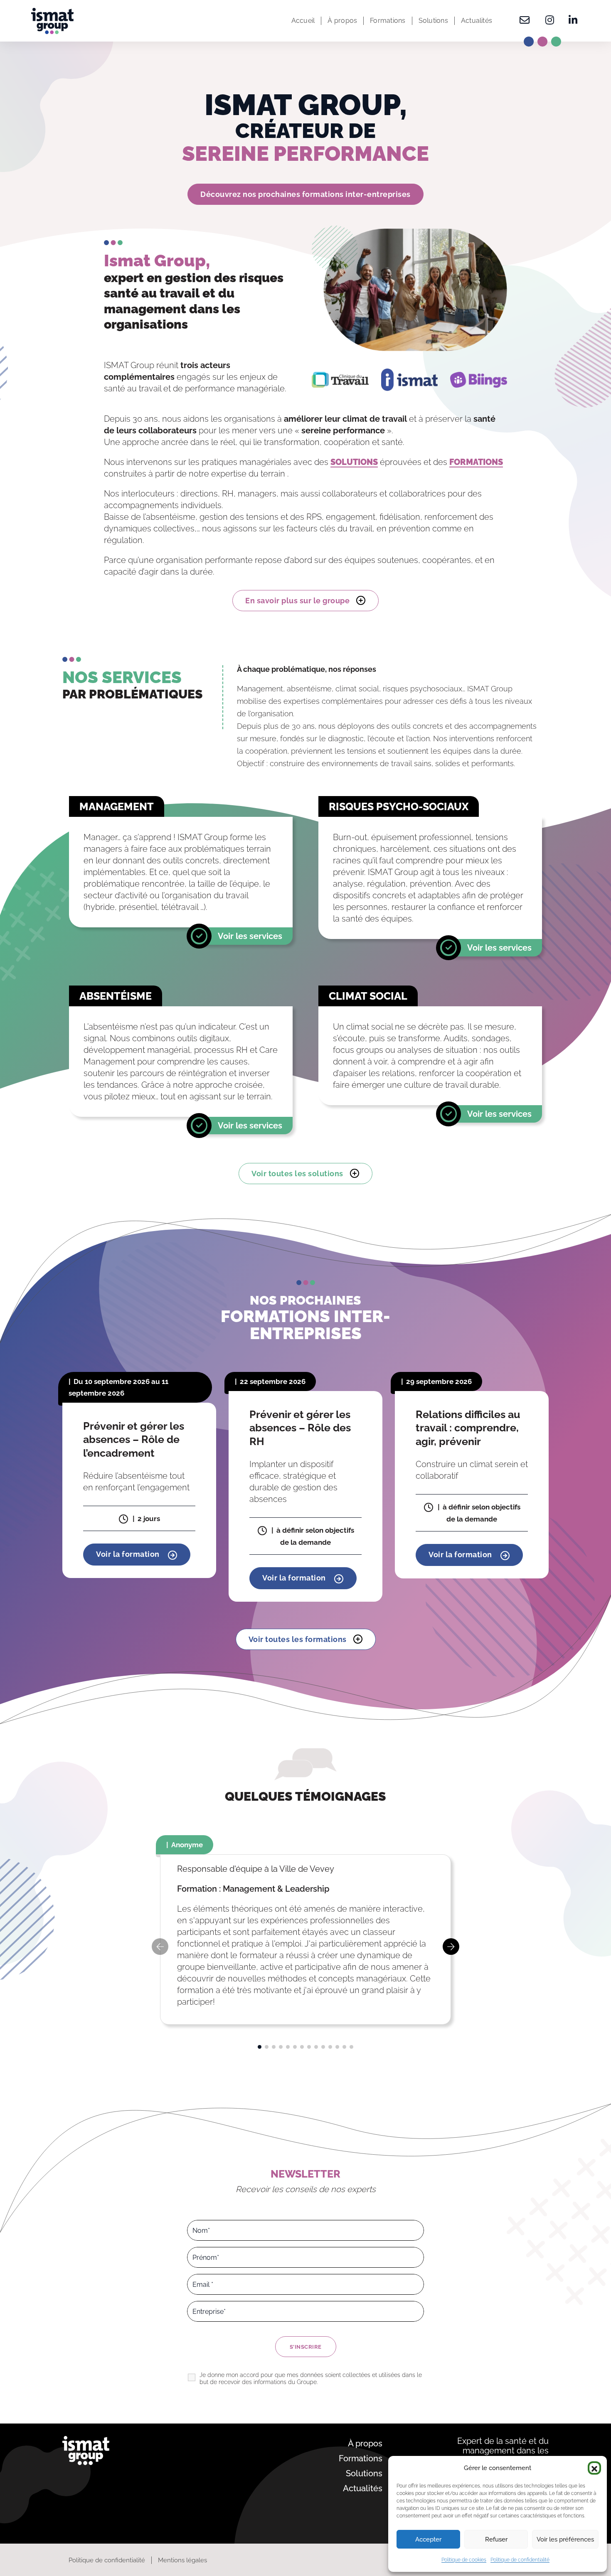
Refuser (496, 2539)
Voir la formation (129, 1554)
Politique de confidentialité (520, 2560)
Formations (388, 21)
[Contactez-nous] (525, 21)
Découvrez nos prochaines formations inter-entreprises (305, 194)
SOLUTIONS (354, 462)
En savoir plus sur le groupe (297, 601)
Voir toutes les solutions (297, 1174)
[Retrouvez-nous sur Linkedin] (570, 21)
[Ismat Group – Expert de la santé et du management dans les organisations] (52, 21)
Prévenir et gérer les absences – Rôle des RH (300, 1428)
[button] (594, 2468)
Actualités (477, 21)
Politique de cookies (464, 2560)
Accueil (303, 21)
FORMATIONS (476, 462)
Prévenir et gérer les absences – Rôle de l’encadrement (134, 1439)
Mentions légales (182, 2560)
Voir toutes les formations (298, 1639)
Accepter (428, 2539)
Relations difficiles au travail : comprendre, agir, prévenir (468, 1428)
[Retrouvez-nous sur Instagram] (550, 21)
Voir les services (250, 936)
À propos (342, 21)
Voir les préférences (565, 2539)
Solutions (433, 21)
